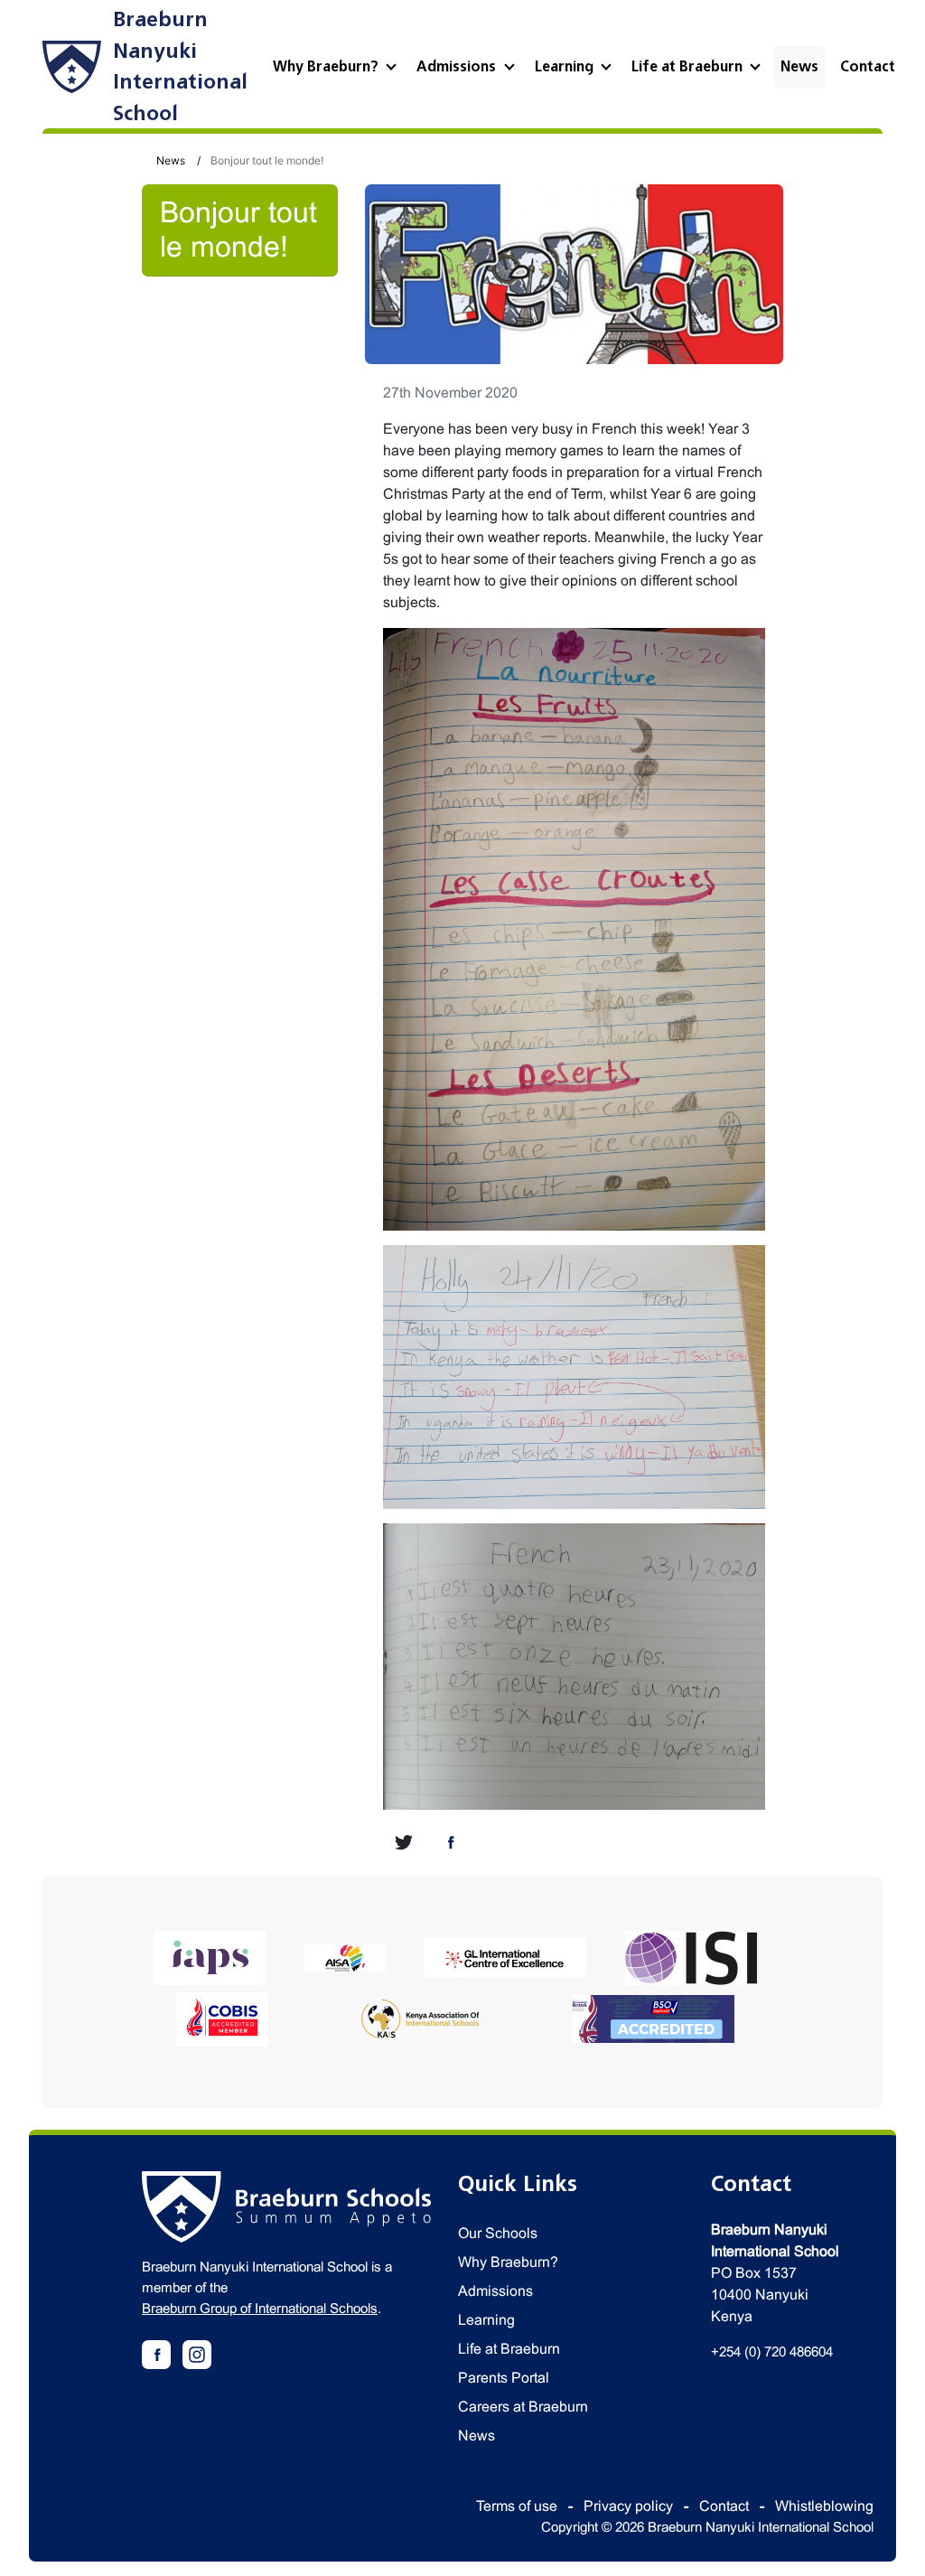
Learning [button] (566, 67)
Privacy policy (628, 2506)
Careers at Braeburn (523, 2407)
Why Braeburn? (508, 2262)
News (799, 67)
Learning (486, 2320)
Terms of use (517, 2506)
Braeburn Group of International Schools (260, 2308)
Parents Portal (504, 2378)
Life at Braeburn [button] (689, 67)
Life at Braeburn (509, 2349)
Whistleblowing (824, 2506)
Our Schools (498, 2233)
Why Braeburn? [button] (327, 67)
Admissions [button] (458, 67)
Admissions (495, 2291)
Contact (868, 67)
